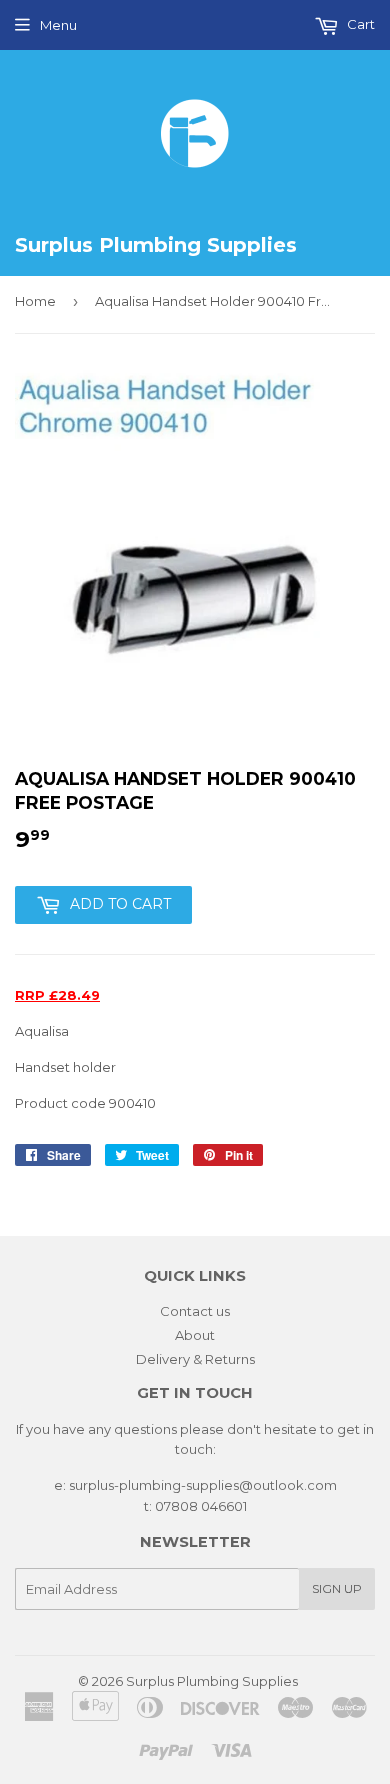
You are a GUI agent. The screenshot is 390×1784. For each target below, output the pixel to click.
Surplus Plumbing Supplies (212, 1681)
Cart (359, 24)
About (195, 1335)
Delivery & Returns (195, 1359)
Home (35, 301)
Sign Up (337, 1588)
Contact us (195, 1311)
